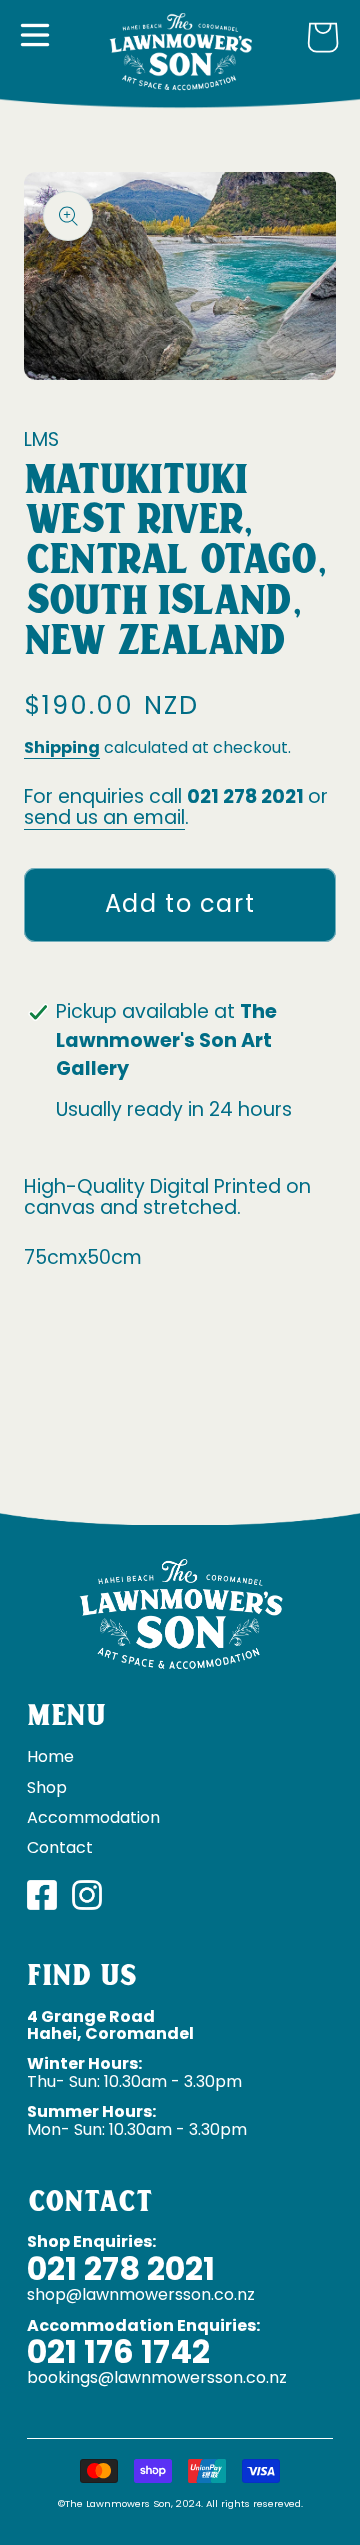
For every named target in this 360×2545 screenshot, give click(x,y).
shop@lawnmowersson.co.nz (141, 2294)
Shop (47, 1787)
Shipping (62, 747)
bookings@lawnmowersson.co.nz (157, 2377)
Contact (60, 1847)
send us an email (104, 817)
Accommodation (93, 1817)
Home (50, 1756)
